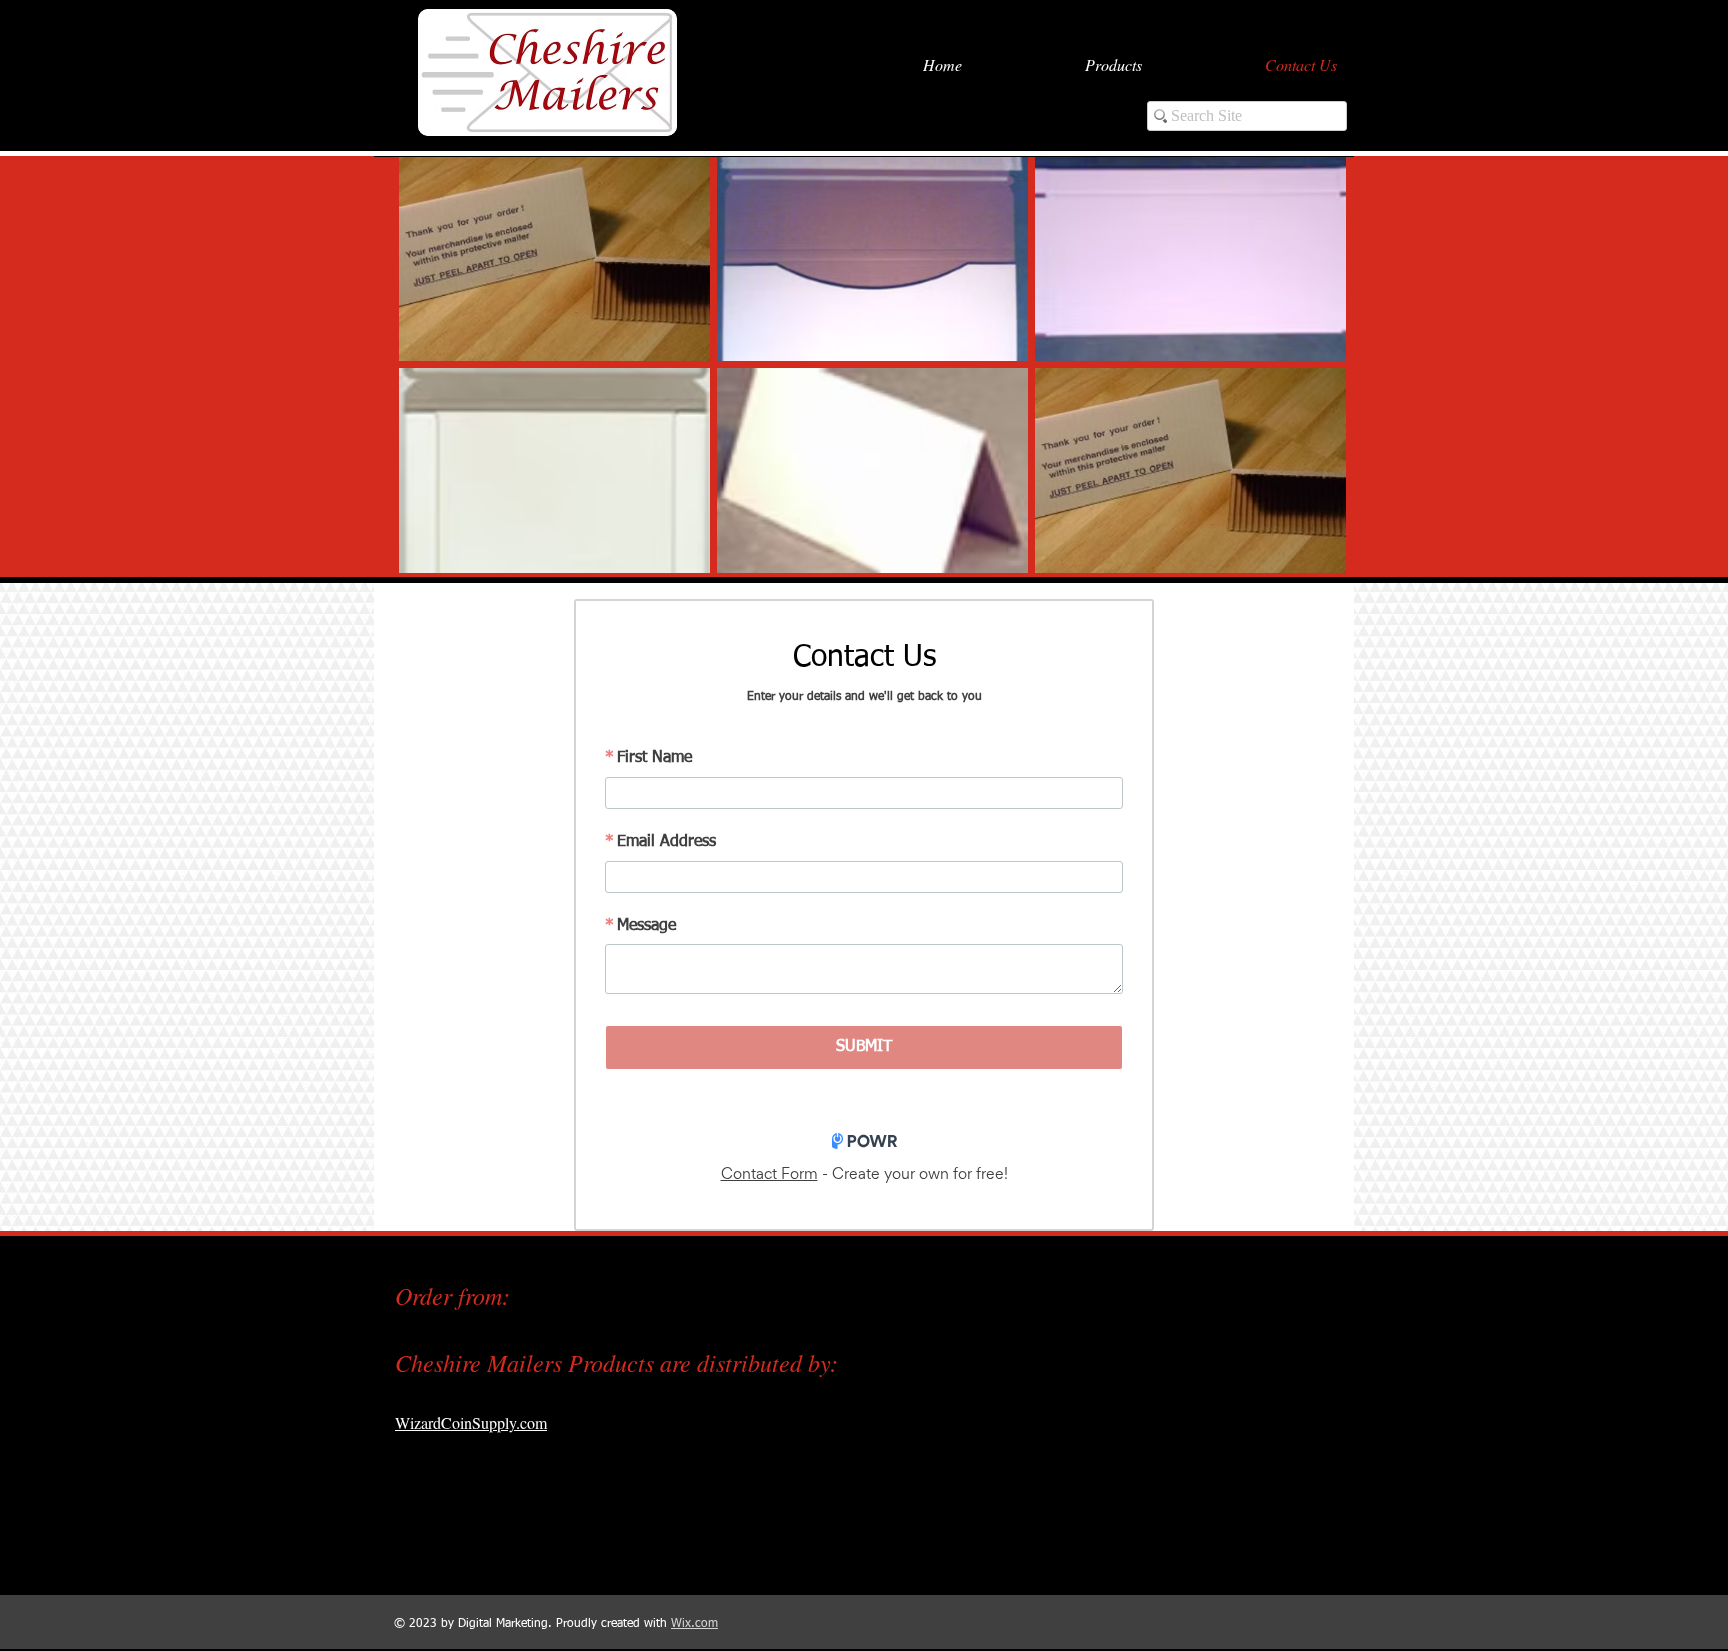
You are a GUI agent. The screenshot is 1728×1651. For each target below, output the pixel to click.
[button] (554, 258)
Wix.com (694, 1624)
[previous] (435, 375)
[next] (1309, 375)
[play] (1303, 555)
